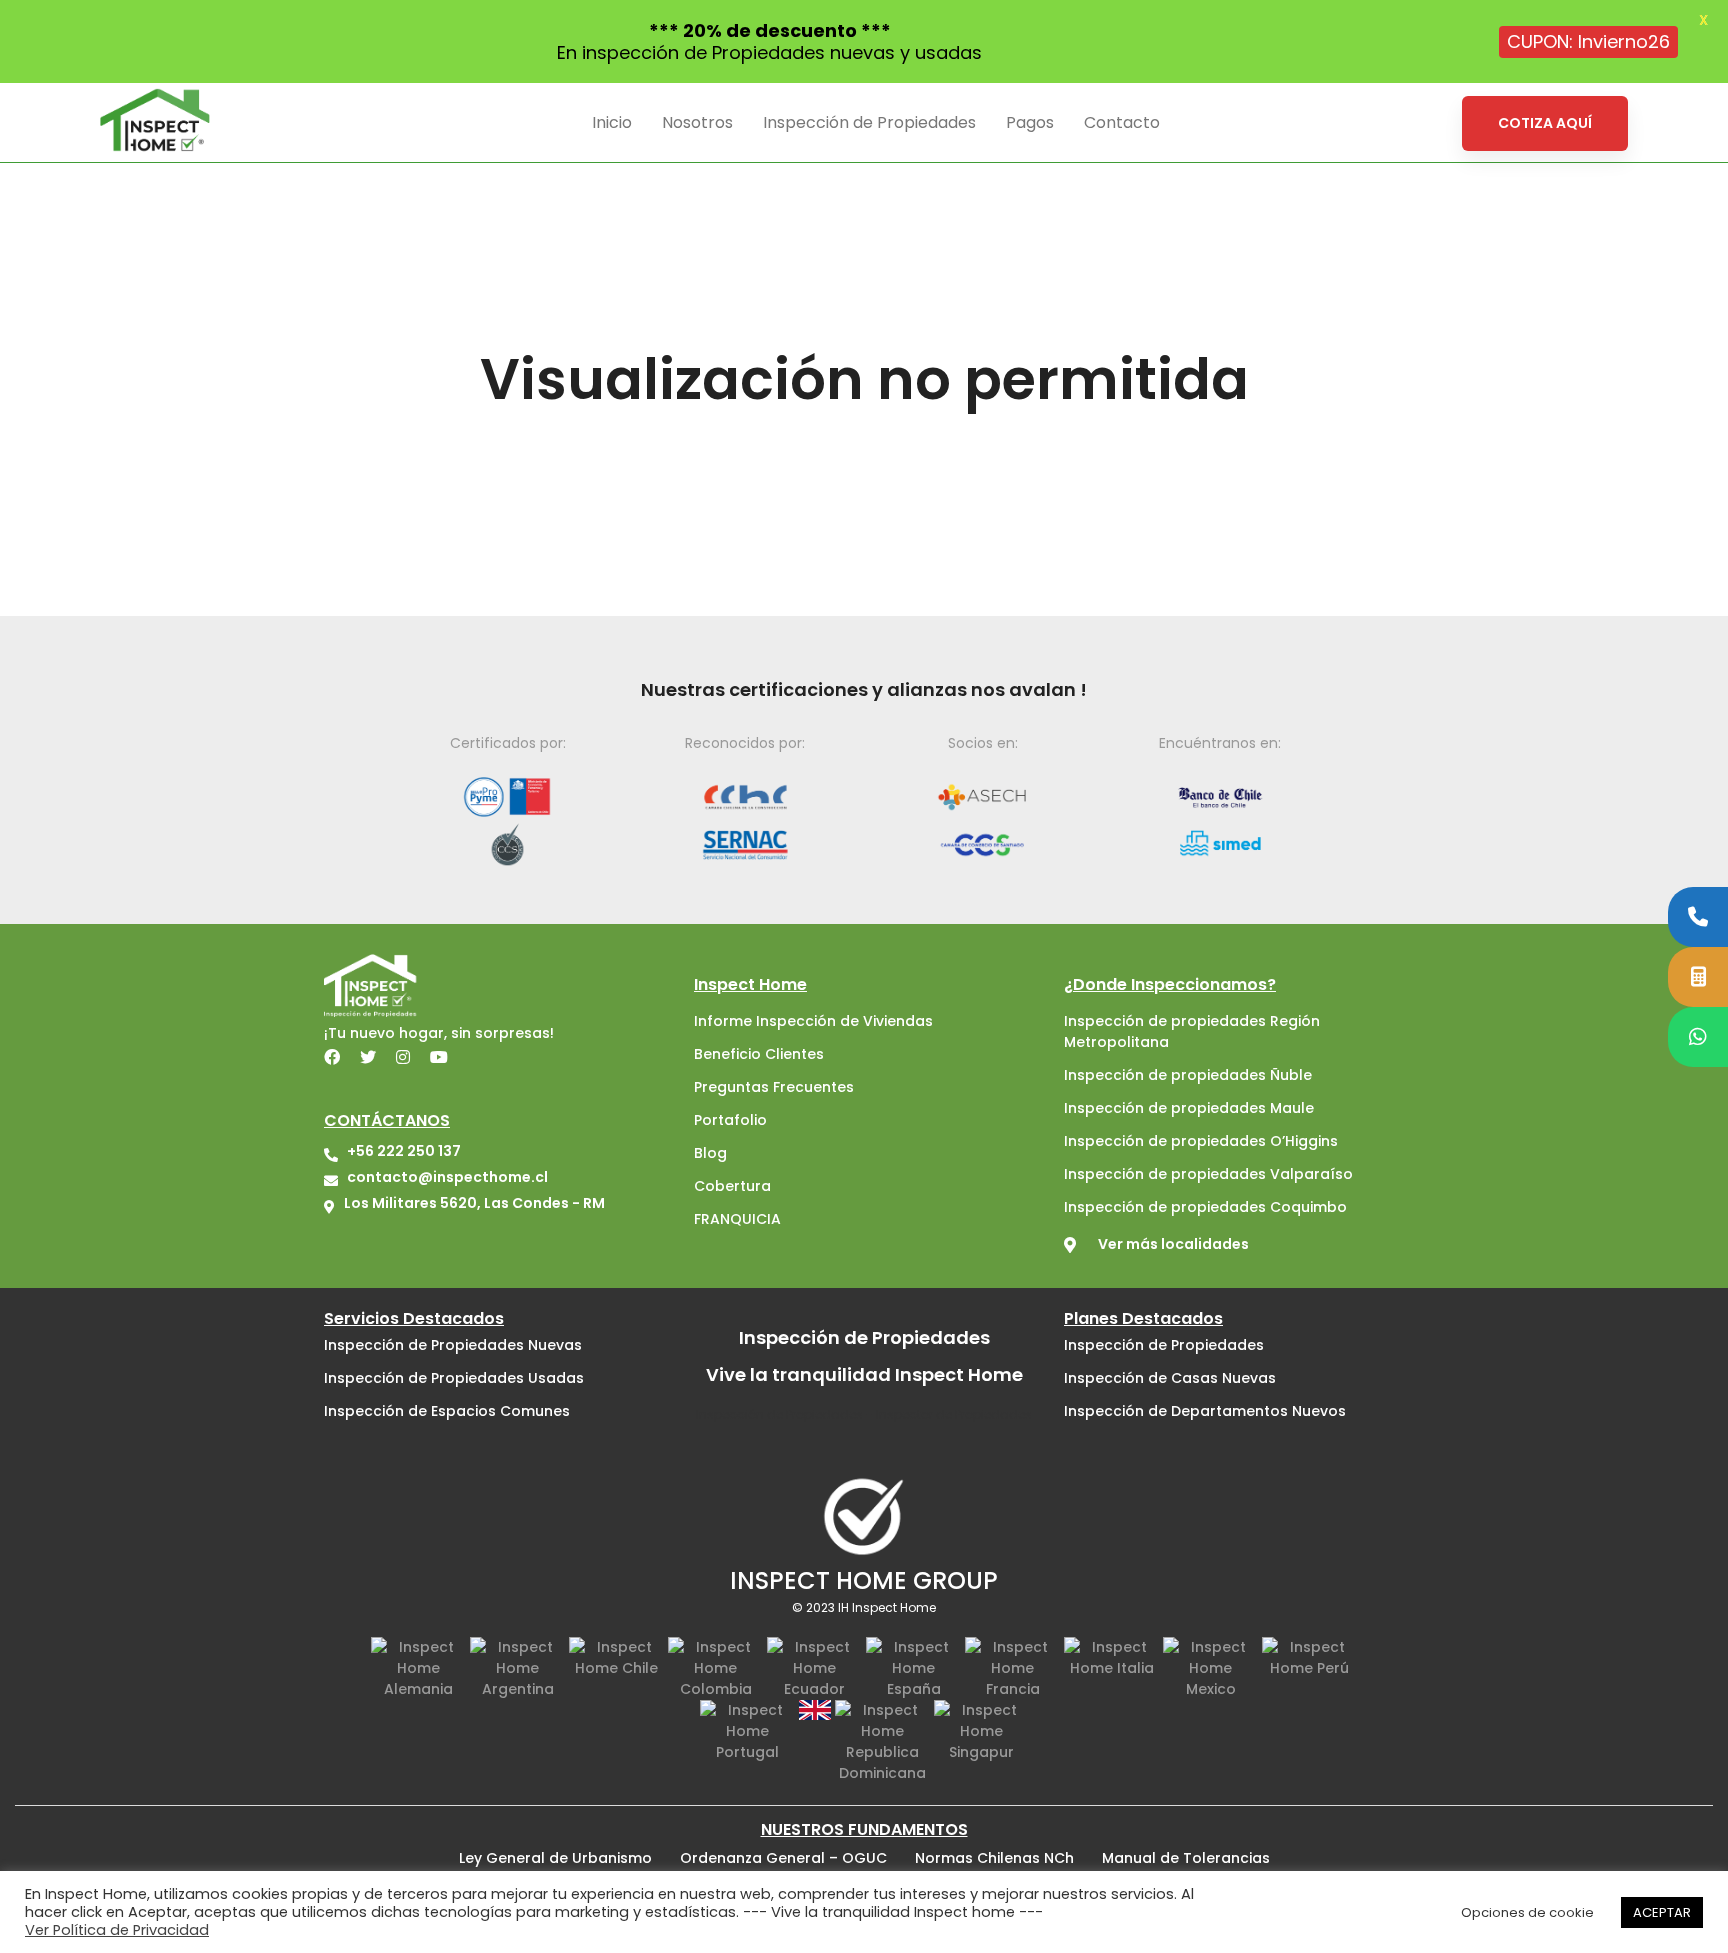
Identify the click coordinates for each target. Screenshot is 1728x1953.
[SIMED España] (1221, 844)
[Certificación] (508, 797)
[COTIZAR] (1698, 977)
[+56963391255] (1698, 1037)
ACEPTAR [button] (1662, 1912)
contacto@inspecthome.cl (447, 1177)
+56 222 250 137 (404, 1151)
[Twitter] (368, 1057)
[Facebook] (332, 1057)
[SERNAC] (746, 844)
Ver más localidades (1173, 1244)
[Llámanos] (1698, 917)
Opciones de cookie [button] (1527, 1912)
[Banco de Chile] (1221, 797)
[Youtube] (439, 1057)
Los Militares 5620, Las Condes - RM (474, 1203)
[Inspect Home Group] (864, 1515)
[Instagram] (403, 1057)
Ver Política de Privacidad (117, 1930)
